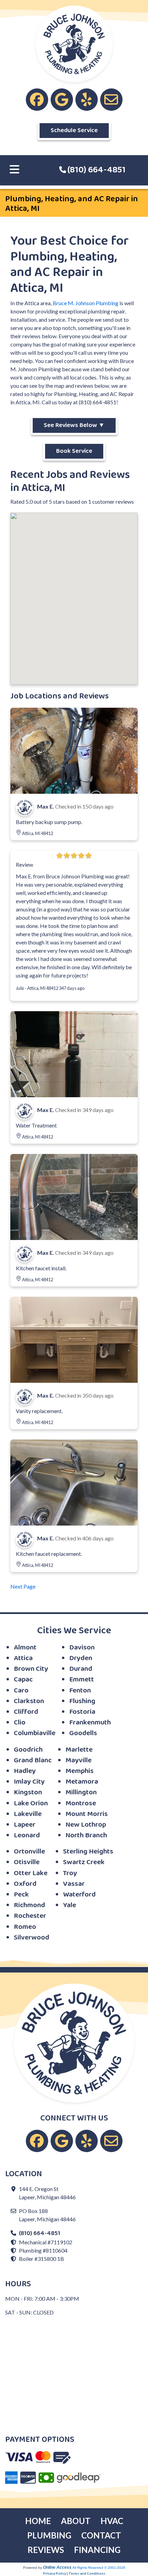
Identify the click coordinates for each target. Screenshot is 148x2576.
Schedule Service (74, 130)
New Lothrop (86, 1825)
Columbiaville (35, 1733)
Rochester (30, 1916)
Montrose (81, 1803)
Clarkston (29, 1701)
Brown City (31, 1669)
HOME (38, 2521)
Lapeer (25, 1825)
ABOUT (76, 2521)
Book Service (74, 451)
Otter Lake (31, 1873)
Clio (20, 1723)
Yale (70, 1905)
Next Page (23, 1586)
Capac (23, 1680)
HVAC (112, 2521)
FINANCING (97, 2550)
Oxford (25, 1884)
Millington (81, 1792)
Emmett (82, 1680)
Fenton (80, 1691)
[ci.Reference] (74, 750)
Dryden (81, 1658)
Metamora (82, 1782)
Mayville (78, 1760)
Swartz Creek (84, 1862)
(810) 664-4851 (97, 170)
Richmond (29, 1905)
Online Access (57, 2567)
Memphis (80, 1771)
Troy (70, 1873)
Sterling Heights (88, 1852)
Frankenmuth (90, 1723)
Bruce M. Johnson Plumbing (86, 303)
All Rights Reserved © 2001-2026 (99, 2568)
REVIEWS (46, 2550)
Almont (25, 1648)
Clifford (26, 1712)
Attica (23, 1658)
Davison (82, 1648)
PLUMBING (49, 2535)
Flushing (82, 1701)
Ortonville (29, 1852)
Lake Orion (31, 1803)
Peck (21, 1895)
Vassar (74, 1884)
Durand (81, 1669)
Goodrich (28, 1750)
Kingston (28, 1792)
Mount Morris (87, 1814)
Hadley (25, 1771)
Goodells (83, 1733)
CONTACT (101, 2535)
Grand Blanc (33, 1760)
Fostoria (82, 1712)
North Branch (86, 1835)
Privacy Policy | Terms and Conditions (74, 2573)
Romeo (25, 1927)
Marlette (79, 1750)
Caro (21, 1691)
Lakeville (28, 1814)
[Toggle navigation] (14, 170)
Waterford (79, 1895)
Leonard (27, 1835)
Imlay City (29, 1782)
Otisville (27, 1862)
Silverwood (31, 1938)
